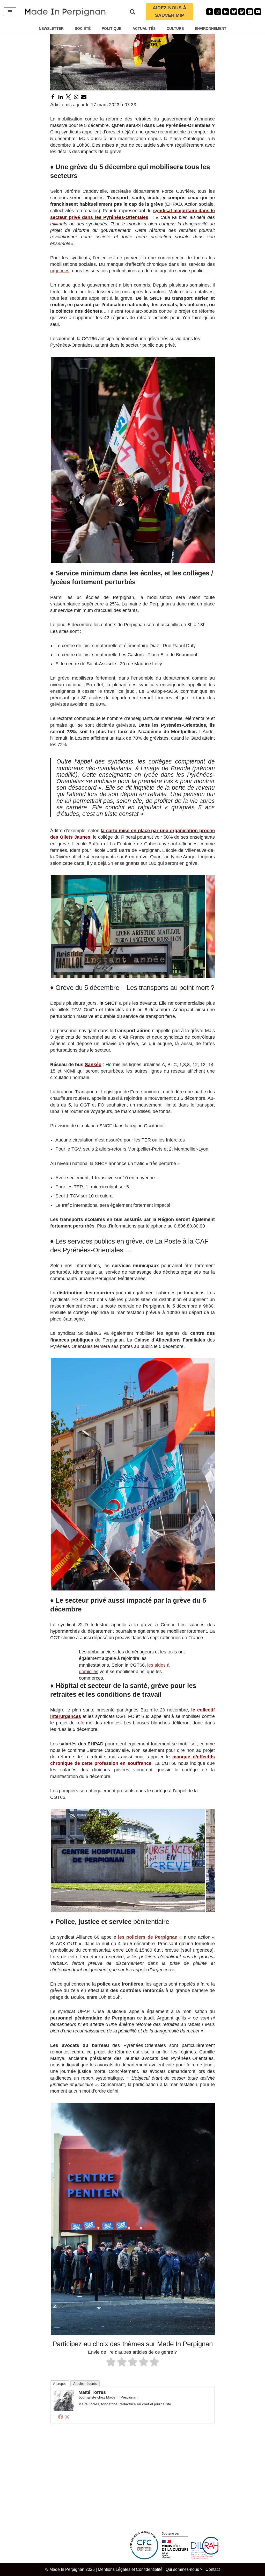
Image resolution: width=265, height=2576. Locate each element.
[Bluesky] (234, 12)
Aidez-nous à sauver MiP (170, 12)
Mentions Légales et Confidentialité (130, 2569)
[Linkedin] (226, 12)
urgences (60, 271)
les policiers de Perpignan (148, 1937)
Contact (213, 2569)
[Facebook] (210, 12)
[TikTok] (250, 12)
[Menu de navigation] (10, 12)
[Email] (84, 97)
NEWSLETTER (51, 28)
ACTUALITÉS (144, 28)
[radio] (111, 2363)
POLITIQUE (112, 28)
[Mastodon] (242, 12)
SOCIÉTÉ (83, 28)
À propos (60, 2384)
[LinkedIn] (61, 97)
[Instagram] (218, 12)
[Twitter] (68, 97)
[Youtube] (258, 12)
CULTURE (175, 28)
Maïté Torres (92, 2392)
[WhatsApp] (76, 97)
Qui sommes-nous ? (184, 2569)
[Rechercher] (132, 12)
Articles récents (85, 2384)
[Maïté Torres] (64, 2409)
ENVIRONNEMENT (211, 28)
